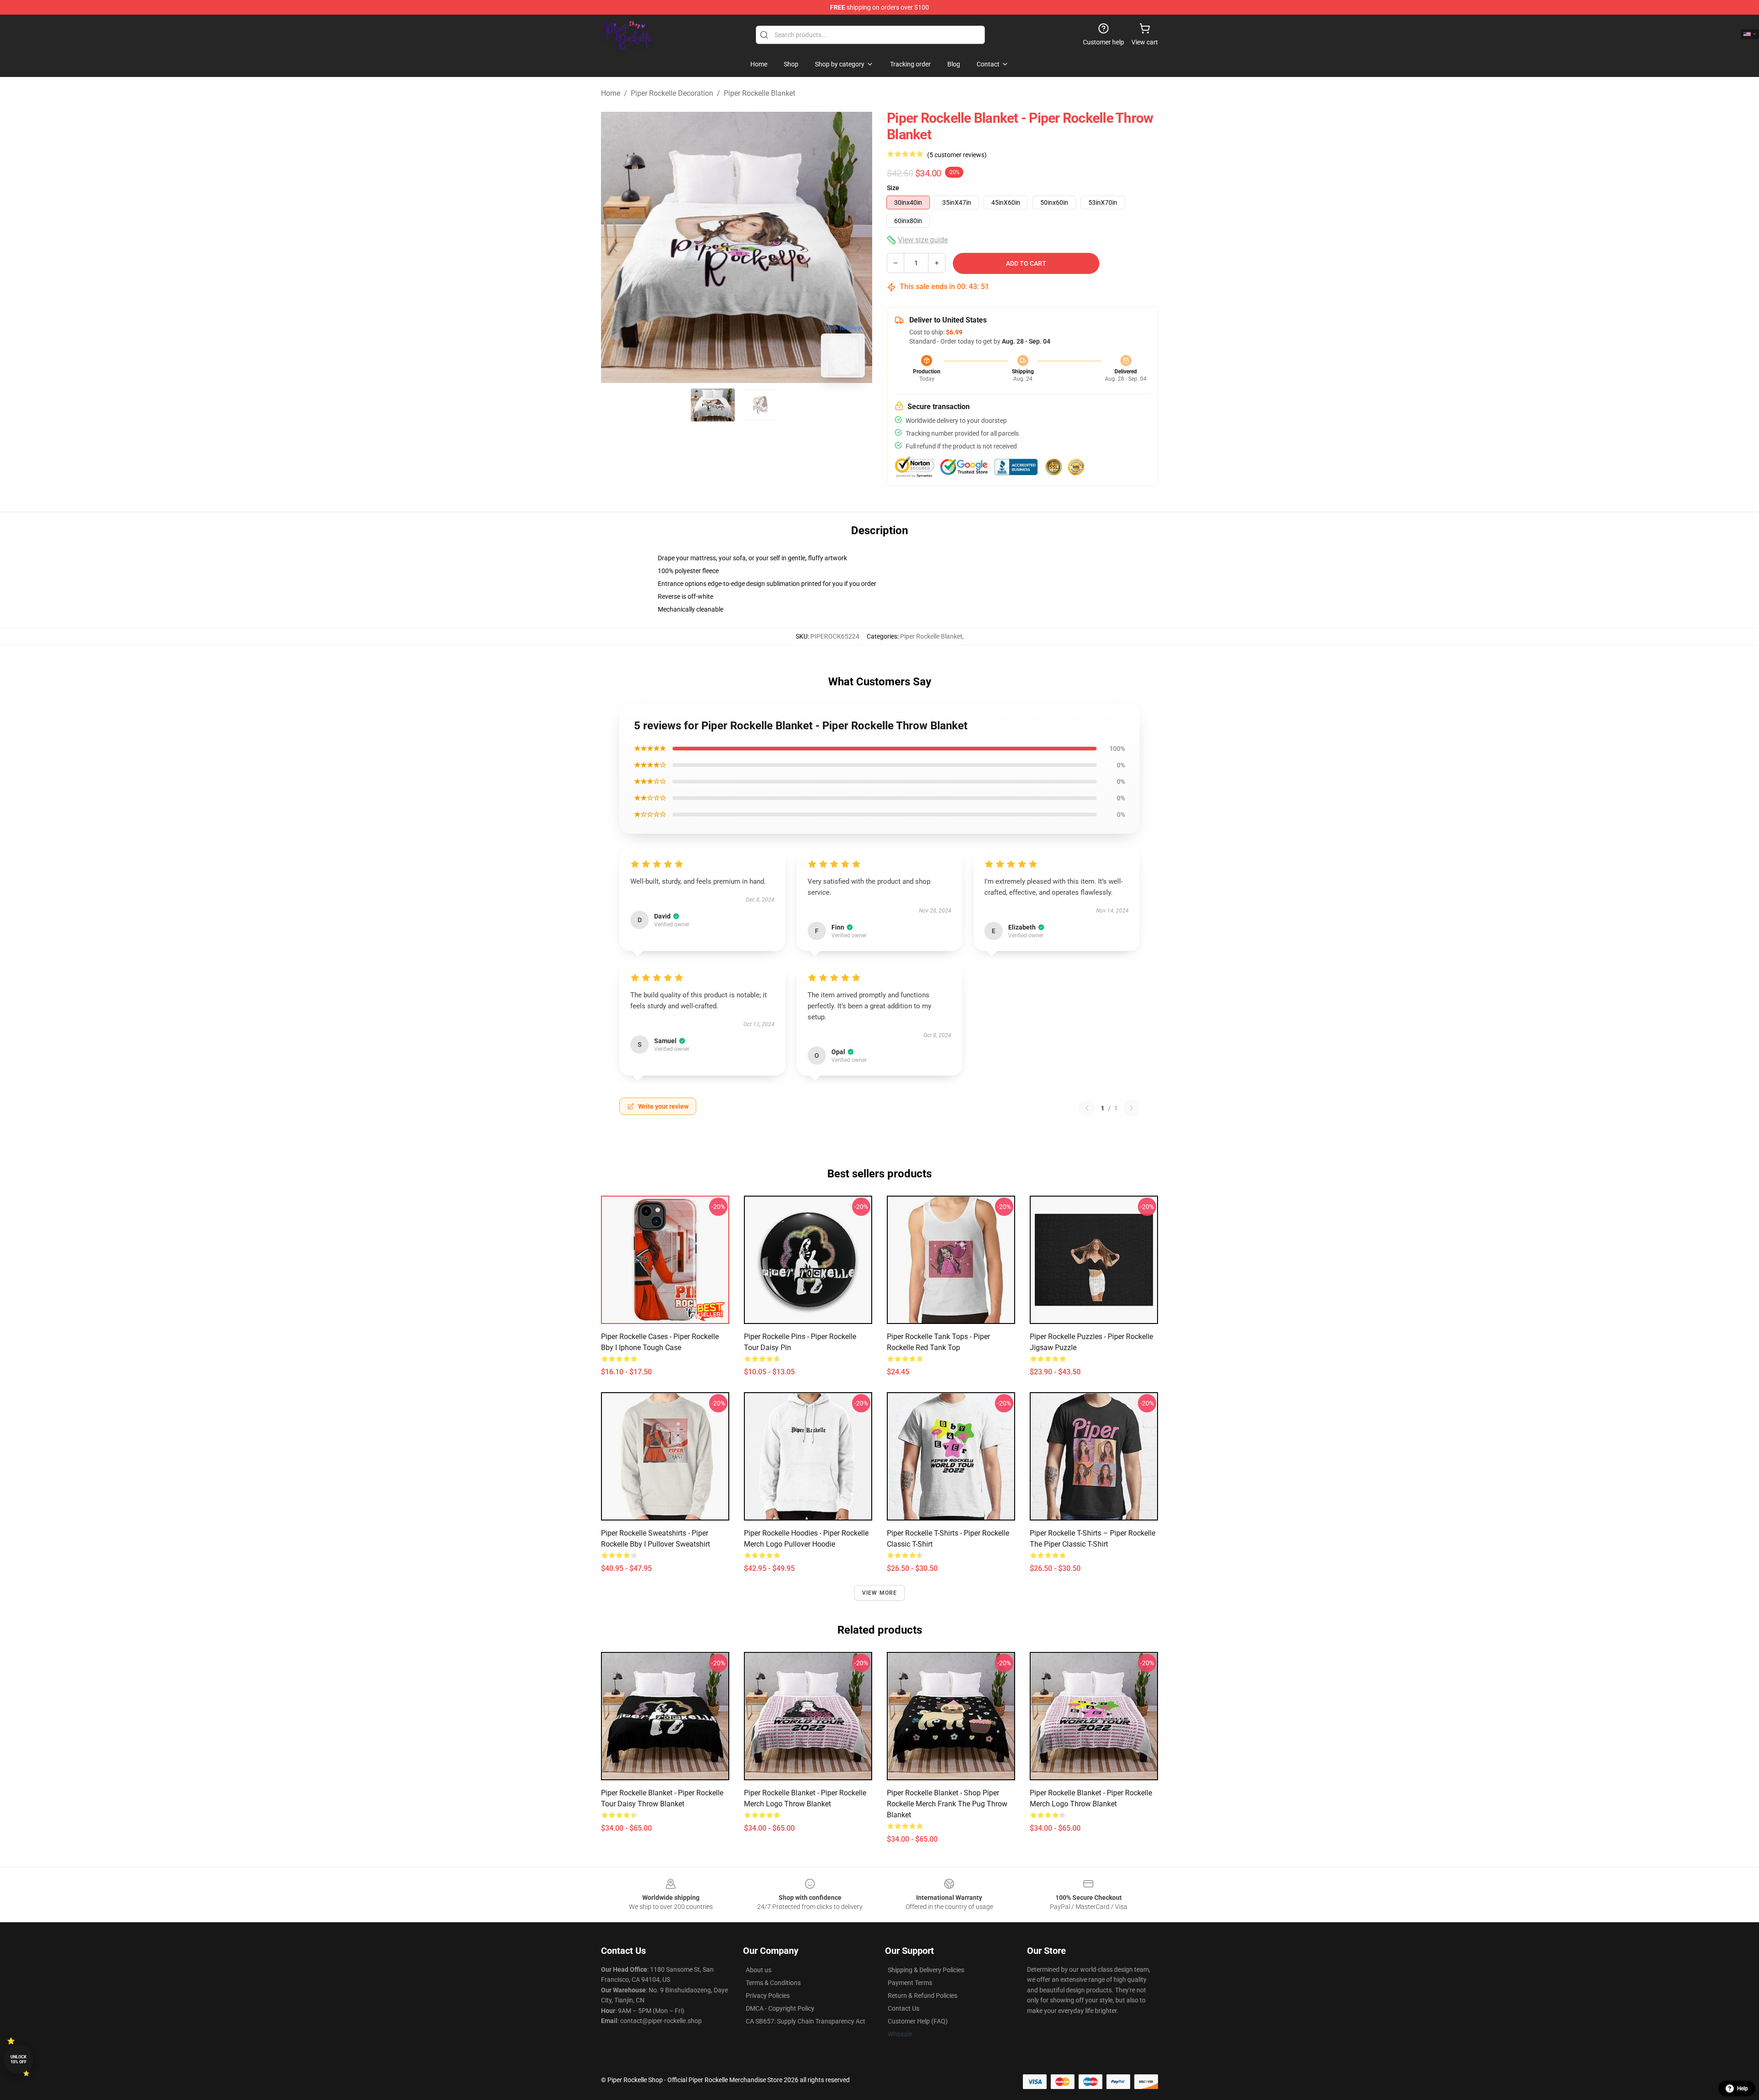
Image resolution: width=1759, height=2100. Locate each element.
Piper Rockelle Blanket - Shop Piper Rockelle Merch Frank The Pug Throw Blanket (947, 1804)
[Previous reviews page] (1087, 1108)
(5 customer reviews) (957, 155)
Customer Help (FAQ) (918, 2021)
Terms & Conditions (773, 1983)
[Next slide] (858, 247)
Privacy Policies (768, 1996)
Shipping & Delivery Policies (926, 1970)
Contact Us (904, 2008)
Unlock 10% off (19, 2059)
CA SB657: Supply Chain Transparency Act (806, 2021)
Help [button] (1743, 2089)
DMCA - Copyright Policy (780, 2008)
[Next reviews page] (1131, 1108)
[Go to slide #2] (760, 405)
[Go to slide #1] (713, 405)
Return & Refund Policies (923, 1996)
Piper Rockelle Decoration (672, 93)
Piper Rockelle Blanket (759, 93)
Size (893, 188)
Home (611, 93)
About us (759, 1970)
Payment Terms (910, 1983)
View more (880, 1593)
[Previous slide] (615, 247)
